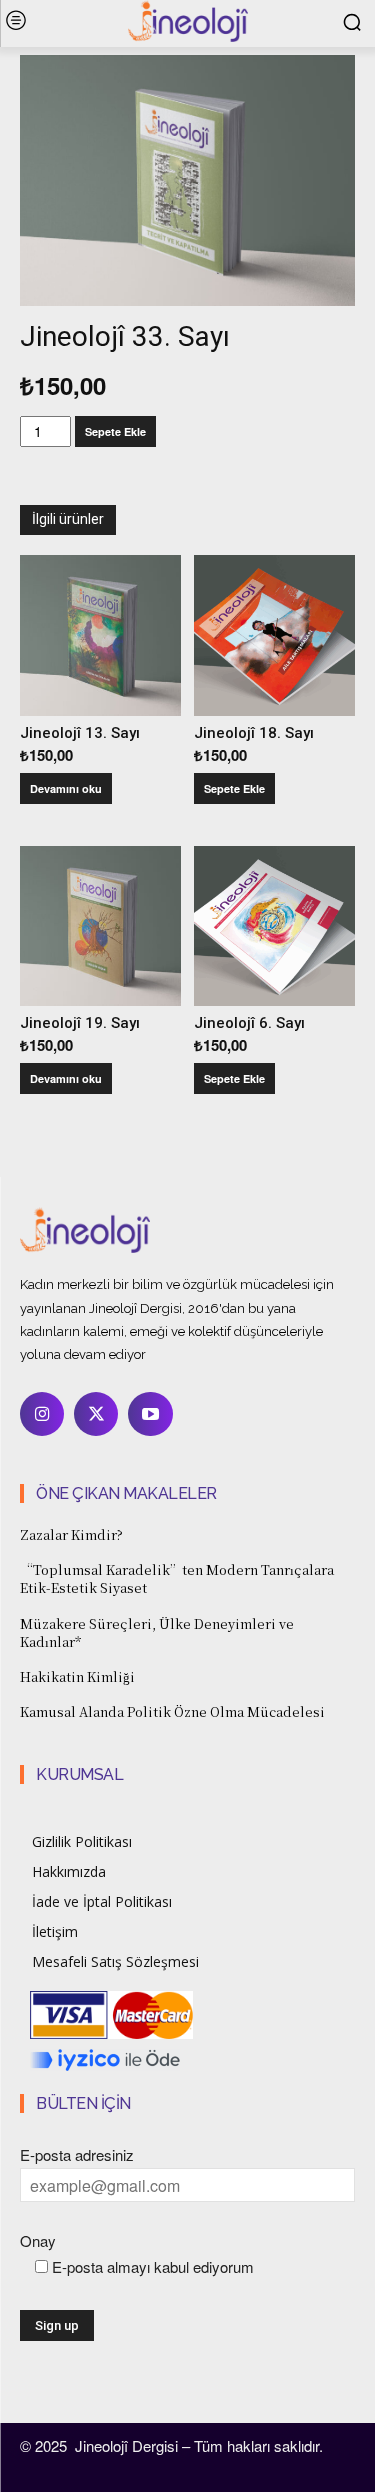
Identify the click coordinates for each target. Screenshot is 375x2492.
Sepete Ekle (115, 431)
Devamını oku (66, 788)
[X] (96, 1414)
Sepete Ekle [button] (234, 788)
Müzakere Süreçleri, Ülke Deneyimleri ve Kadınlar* (157, 1632)
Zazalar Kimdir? (71, 1534)
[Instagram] (42, 1414)
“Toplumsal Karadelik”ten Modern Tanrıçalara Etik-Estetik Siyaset (177, 1578)
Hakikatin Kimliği (77, 1676)
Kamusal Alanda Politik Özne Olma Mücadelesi (172, 1711)
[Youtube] (150, 1414)
